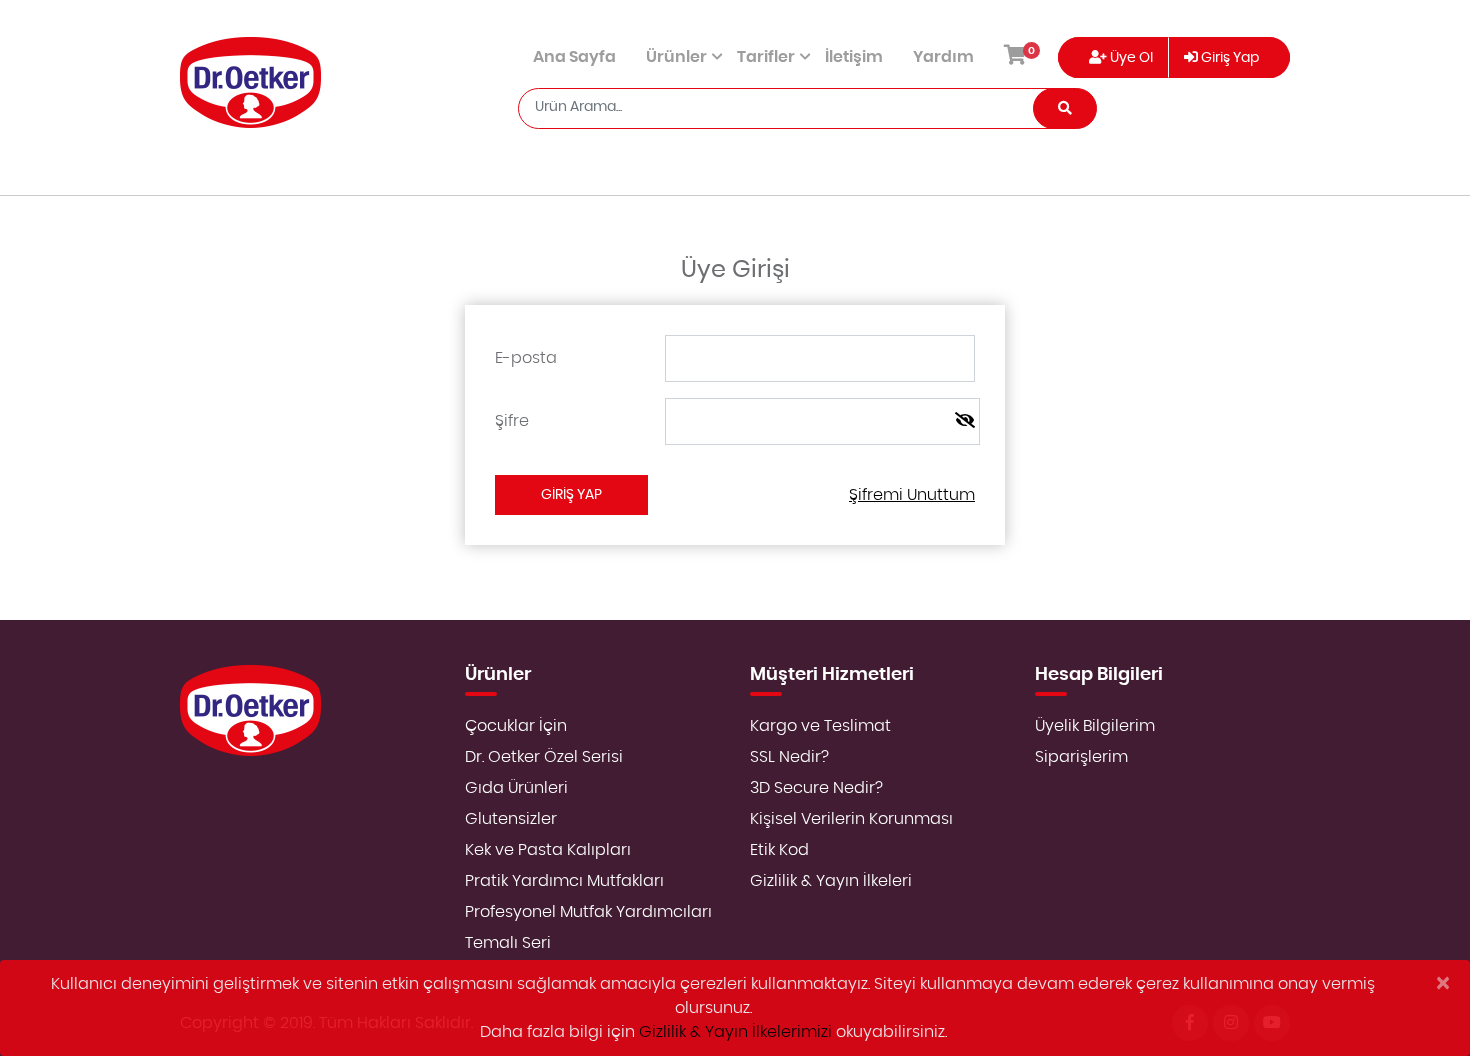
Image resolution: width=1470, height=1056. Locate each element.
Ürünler (676, 57)
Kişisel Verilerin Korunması (851, 819)
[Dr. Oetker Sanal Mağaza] (250, 82)
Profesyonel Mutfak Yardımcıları (588, 912)
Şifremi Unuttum (912, 495)
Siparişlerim (1081, 757)
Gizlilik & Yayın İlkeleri (831, 881)
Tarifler (766, 57)
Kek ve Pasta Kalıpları (548, 850)
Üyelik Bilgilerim (1095, 726)
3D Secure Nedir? (816, 788)
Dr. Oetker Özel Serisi (544, 757)
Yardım (943, 57)
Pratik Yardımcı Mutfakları (564, 881)
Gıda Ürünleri (516, 788)
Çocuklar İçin (516, 726)
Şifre (512, 421)
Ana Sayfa (574, 57)
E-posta (526, 358)
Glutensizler (511, 819)
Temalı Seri (508, 943)
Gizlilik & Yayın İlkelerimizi (735, 1032)
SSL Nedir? (789, 757)
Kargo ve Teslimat (820, 726)
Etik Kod (779, 850)
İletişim (854, 57)
